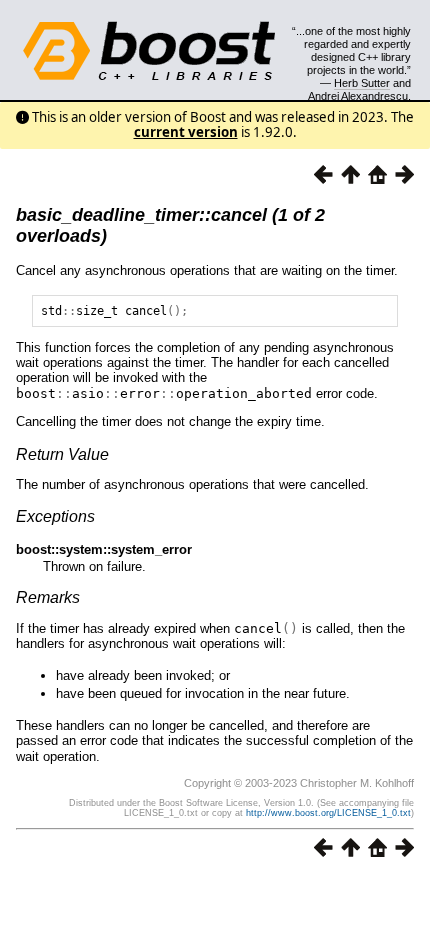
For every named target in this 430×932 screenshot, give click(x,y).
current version (186, 132)
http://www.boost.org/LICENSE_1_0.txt (328, 813)
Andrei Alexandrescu (358, 96)
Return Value (62, 454)
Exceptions (55, 516)
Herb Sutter (362, 83)
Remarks (48, 597)
